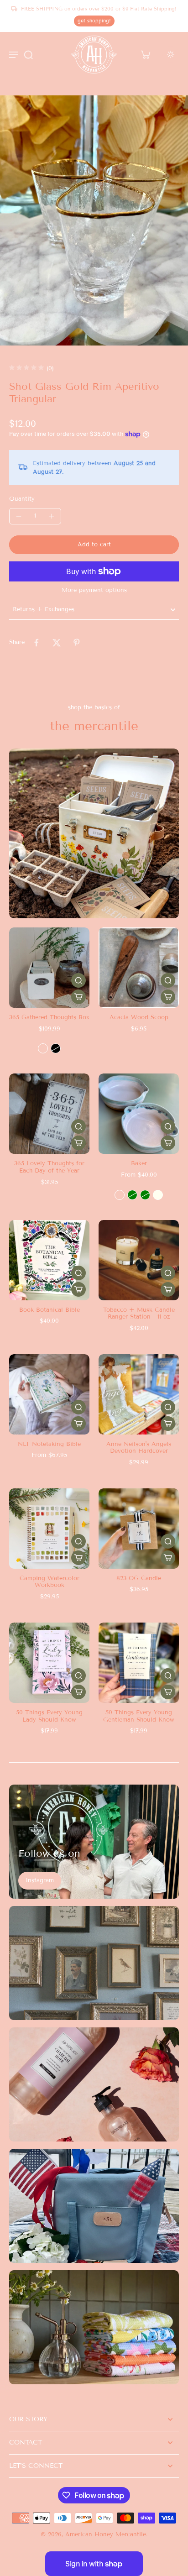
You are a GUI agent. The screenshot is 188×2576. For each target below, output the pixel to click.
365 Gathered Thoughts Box (49, 1017)
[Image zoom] (94, 220)
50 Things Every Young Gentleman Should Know (139, 1716)
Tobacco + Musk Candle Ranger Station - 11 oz (139, 1314)
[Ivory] (158, 1195)
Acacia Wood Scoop (139, 1017)
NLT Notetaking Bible (49, 1444)
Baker (139, 1163)
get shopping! (94, 21)
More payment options (94, 591)
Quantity (22, 499)
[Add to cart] (168, 997)
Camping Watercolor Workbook (50, 1582)
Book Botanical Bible (50, 1310)
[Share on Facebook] (37, 643)
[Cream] (43, 1048)
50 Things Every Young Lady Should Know (49, 1716)
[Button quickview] (78, 980)
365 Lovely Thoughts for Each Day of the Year (49, 1167)
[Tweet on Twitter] (57, 643)
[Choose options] (78, 997)
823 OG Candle (139, 1578)
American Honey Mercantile (106, 2534)
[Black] (56, 1048)
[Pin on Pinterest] (77, 643)
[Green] (132, 1195)
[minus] (19, 516)
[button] (94, 545)
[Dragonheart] (120, 1195)
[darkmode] (171, 54)
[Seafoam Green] (145, 1195)
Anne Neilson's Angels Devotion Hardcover (139, 1448)
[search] (28, 54)
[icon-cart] (145, 54)
